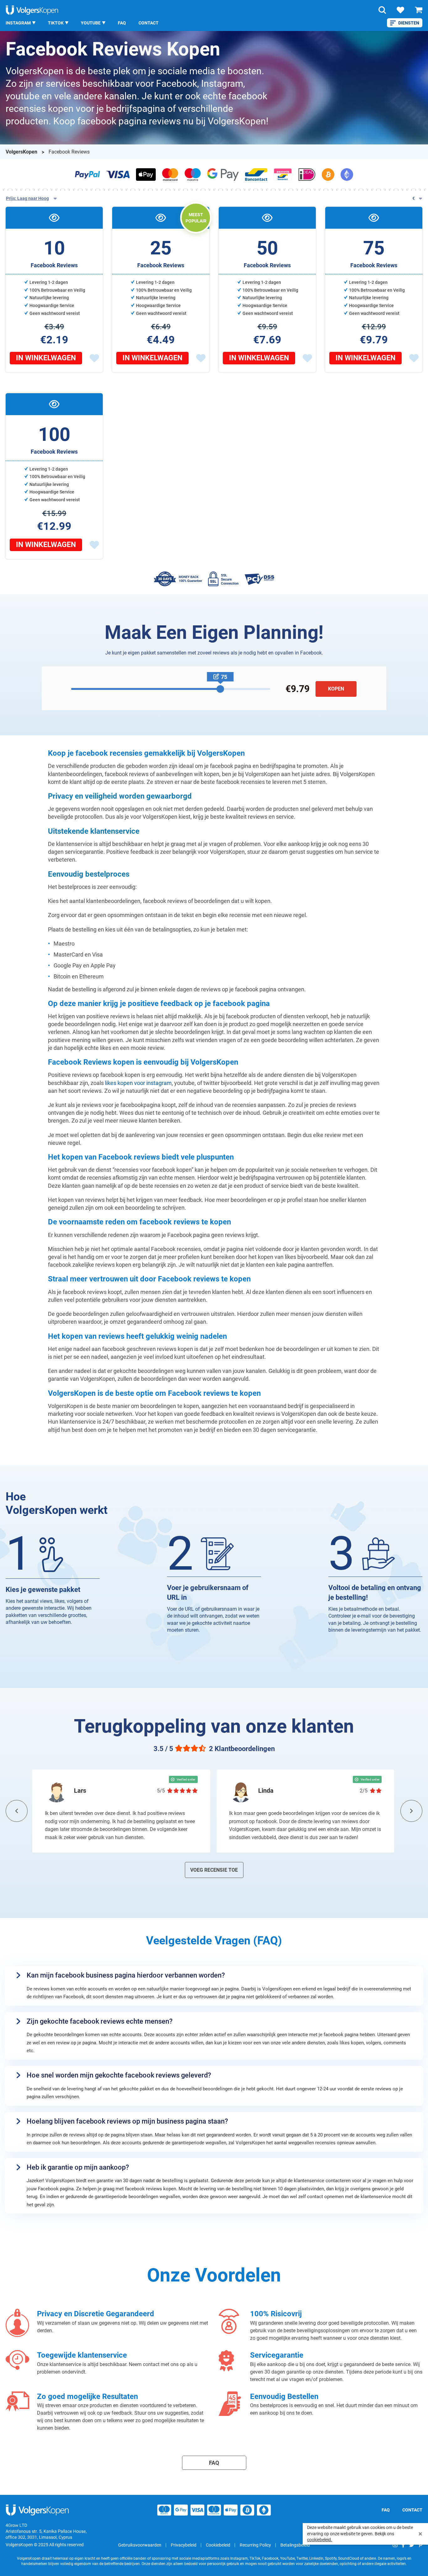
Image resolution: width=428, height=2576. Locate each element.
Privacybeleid (184, 2545)
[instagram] (395, 2545)
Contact (149, 23)
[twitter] (412, 2545)
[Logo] (32, 10)
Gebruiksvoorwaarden (140, 2545)
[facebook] (403, 2545)
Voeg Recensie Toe (214, 1870)
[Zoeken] (382, 10)
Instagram (18, 23)
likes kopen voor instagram (138, 1083)
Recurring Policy (255, 2545)
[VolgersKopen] (38, 2510)
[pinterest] (420, 2545)
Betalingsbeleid (295, 2545)
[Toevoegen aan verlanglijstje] (94, 358)
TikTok (56, 23)
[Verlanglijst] (400, 10)
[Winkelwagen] (419, 10)
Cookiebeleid (218, 2545)
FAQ (122, 23)
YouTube (91, 23)
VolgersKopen (22, 152)
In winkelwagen (46, 358)
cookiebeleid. (320, 2540)
